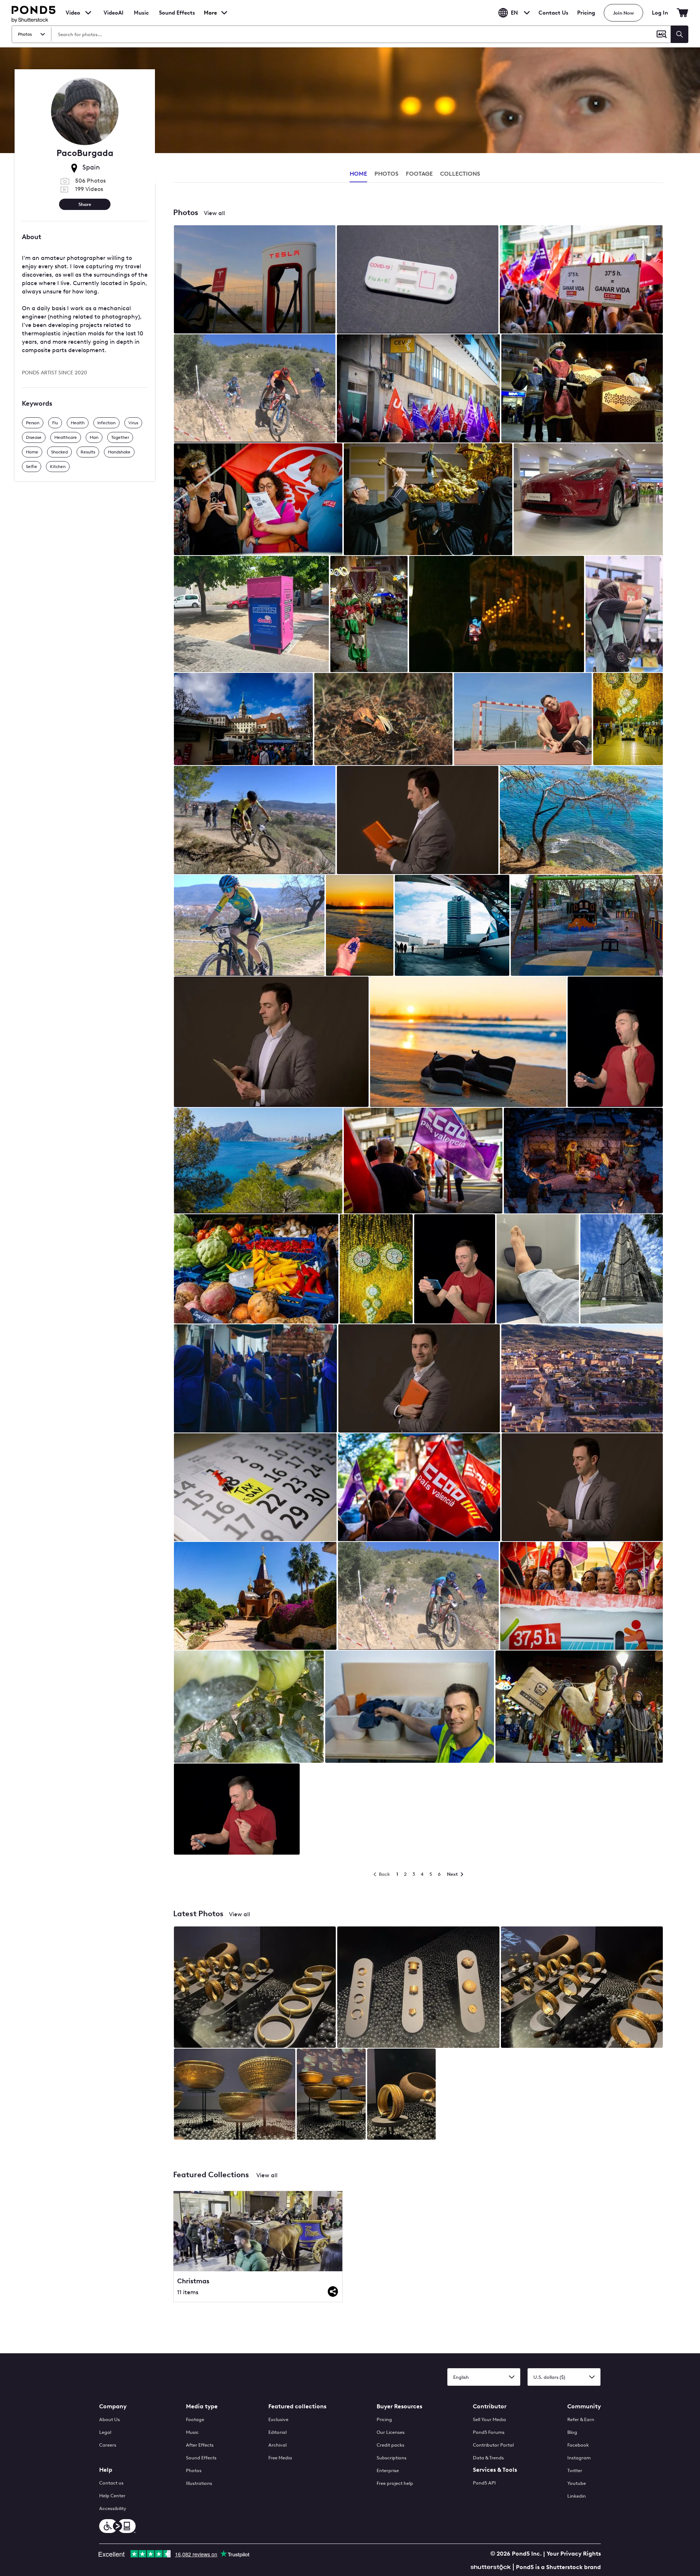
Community (584, 2406)
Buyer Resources (399, 2406)
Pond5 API (484, 2483)
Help (106, 2470)
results (88, 452)
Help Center (112, 2496)
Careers (108, 2445)
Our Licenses (391, 2432)
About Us (110, 2419)
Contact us (111, 2483)
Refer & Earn (581, 2419)
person (33, 423)
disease (34, 437)
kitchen (58, 467)
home (32, 452)
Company (113, 2406)
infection (106, 423)
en (514, 13)
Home (358, 174)
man (94, 437)
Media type (202, 2406)
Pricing (586, 13)
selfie (32, 467)
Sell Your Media (489, 2419)
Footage (195, 2419)
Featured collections (297, 2406)
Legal (105, 2432)
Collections (460, 174)
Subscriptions (392, 2458)
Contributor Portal (493, 2445)
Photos (194, 2470)
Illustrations (199, 2483)
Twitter (575, 2470)
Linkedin (577, 2496)
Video (73, 13)
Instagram (579, 2458)
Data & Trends (488, 2458)
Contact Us (553, 13)
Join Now (623, 13)
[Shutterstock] (492, 2566)
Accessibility (113, 2508)
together (120, 437)
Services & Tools (495, 2470)
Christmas (193, 2281)
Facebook (578, 2445)
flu (55, 423)
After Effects (200, 2445)
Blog (572, 2432)
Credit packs (390, 2445)
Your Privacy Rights (574, 2554)
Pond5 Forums (489, 2432)
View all (214, 213)
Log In (660, 13)
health (78, 423)
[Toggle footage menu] (88, 13)
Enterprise (388, 2470)
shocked (59, 452)
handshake (119, 452)
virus (133, 423)
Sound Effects (177, 17)
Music (192, 2432)
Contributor (490, 2406)
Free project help (395, 2483)
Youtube (577, 2483)
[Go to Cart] (682, 13)
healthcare (66, 437)
